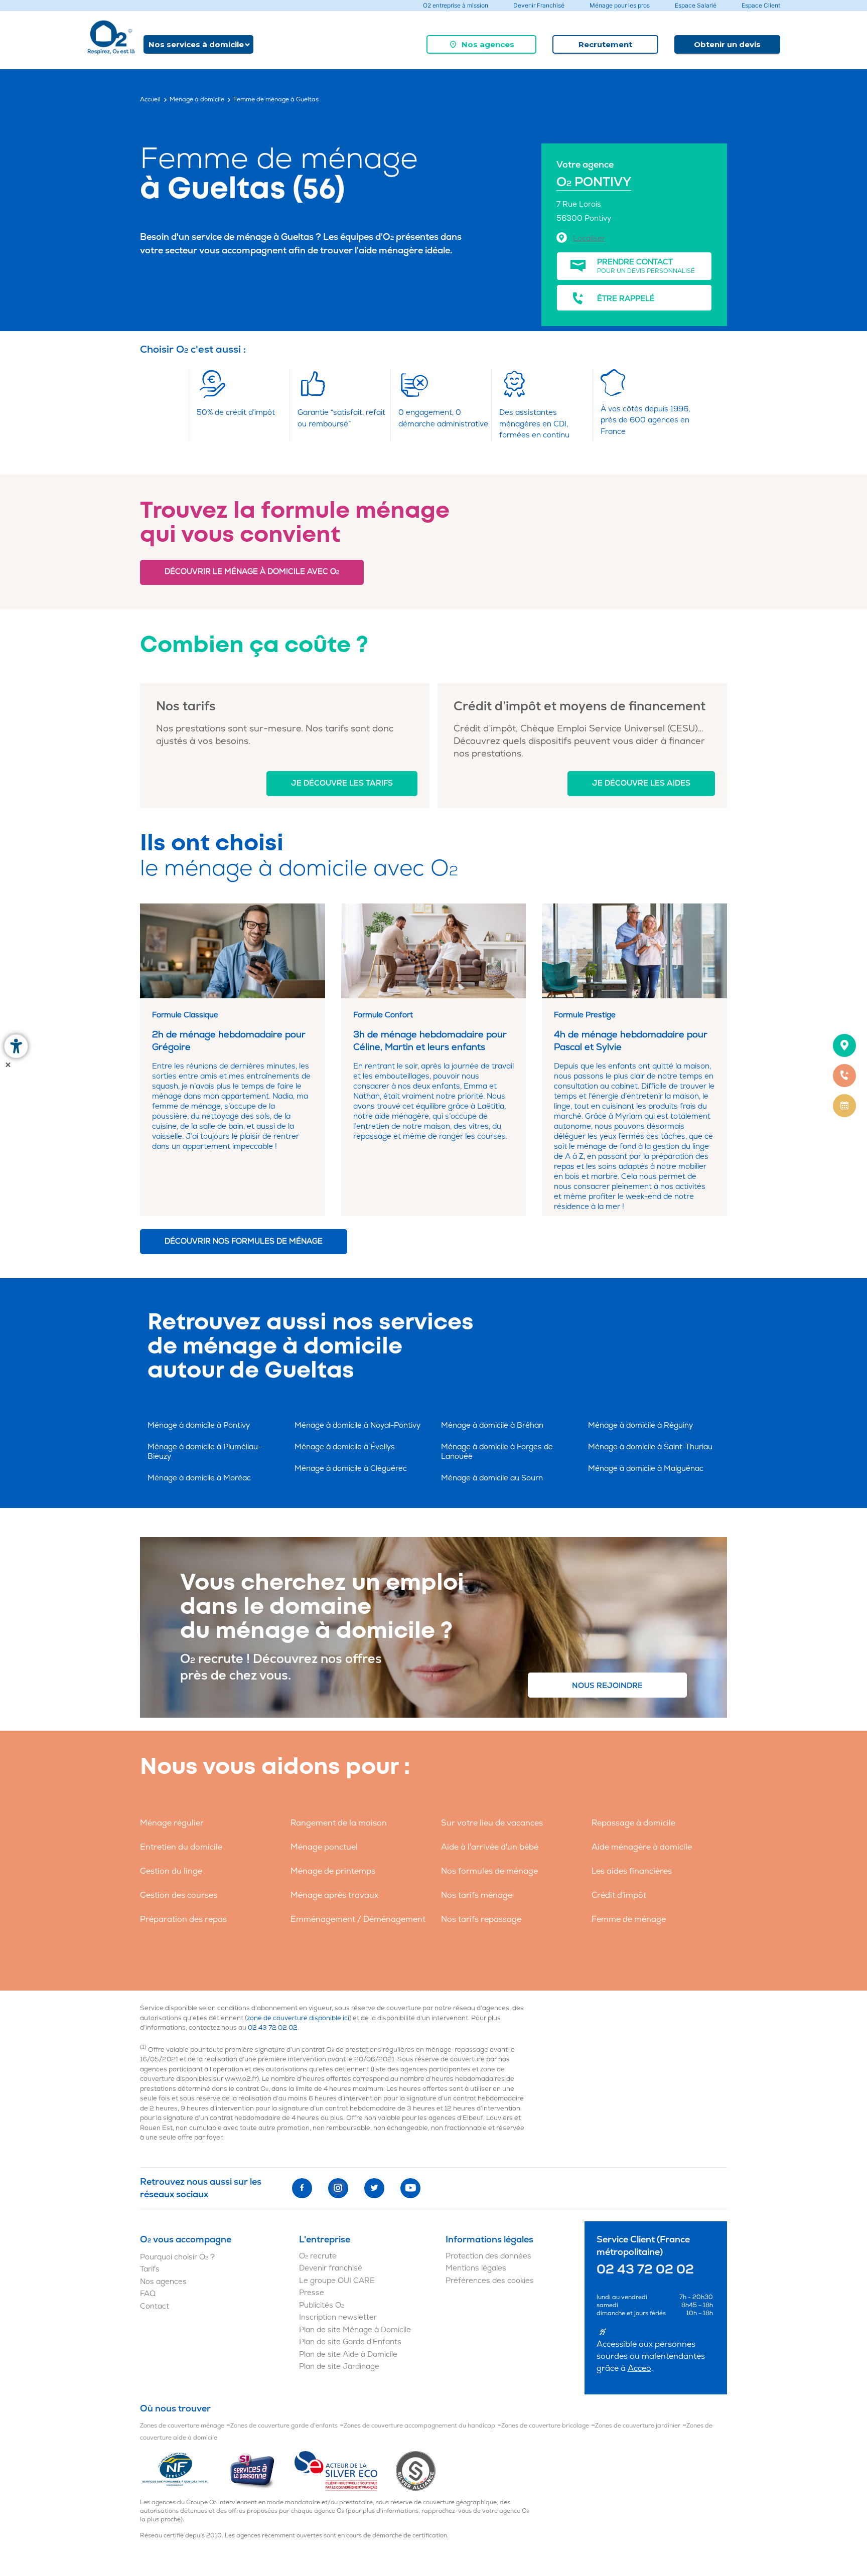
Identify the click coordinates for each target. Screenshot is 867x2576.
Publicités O (322, 2305)
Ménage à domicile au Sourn (492, 1478)
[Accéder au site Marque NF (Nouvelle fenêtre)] (184, 2471)
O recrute (318, 2256)
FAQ (148, 2294)
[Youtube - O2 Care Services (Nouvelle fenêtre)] (410, 2188)
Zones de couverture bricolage (545, 2426)
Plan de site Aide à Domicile (348, 2355)
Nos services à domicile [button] (196, 44)
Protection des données (488, 2256)
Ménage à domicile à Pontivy (199, 1425)
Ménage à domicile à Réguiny (640, 1425)
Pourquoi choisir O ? (177, 2257)
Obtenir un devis (727, 44)
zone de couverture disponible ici (298, 2018)
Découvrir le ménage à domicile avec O (252, 572)
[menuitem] (481, 44)
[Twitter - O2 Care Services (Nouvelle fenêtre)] (374, 2188)
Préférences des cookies (490, 2281)
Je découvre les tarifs (342, 783)
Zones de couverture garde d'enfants (284, 2426)
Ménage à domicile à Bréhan (492, 1425)
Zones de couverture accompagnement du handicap (419, 2426)
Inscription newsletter (338, 2317)
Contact (155, 2306)
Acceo (639, 2368)
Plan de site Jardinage (339, 2367)
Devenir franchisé (331, 2268)
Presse (312, 2293)
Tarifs (150, 2269)
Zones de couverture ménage (182, 2426)
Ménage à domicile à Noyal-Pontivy (357, 1425)
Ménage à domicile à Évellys (345, 1447)
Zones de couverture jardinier (638, 2426)
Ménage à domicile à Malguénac (646, 1469)
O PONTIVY (594, 182)
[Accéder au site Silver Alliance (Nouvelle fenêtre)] (416, 2471)
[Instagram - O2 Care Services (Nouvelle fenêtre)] (338, 2188)
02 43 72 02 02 (273, 2028)
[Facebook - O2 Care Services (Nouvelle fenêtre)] (302, 2188)
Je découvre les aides (641, 783)
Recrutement (605, 44)
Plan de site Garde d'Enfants (350, 2342)
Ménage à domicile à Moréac (199, 1478)
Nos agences (488, 44)
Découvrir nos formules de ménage (244, 1241)
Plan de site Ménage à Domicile (355, 2330)
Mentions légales (476, 2268)
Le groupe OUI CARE (337, 2281)
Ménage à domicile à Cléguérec (351, 1469)
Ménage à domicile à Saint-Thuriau (650, 1447)
